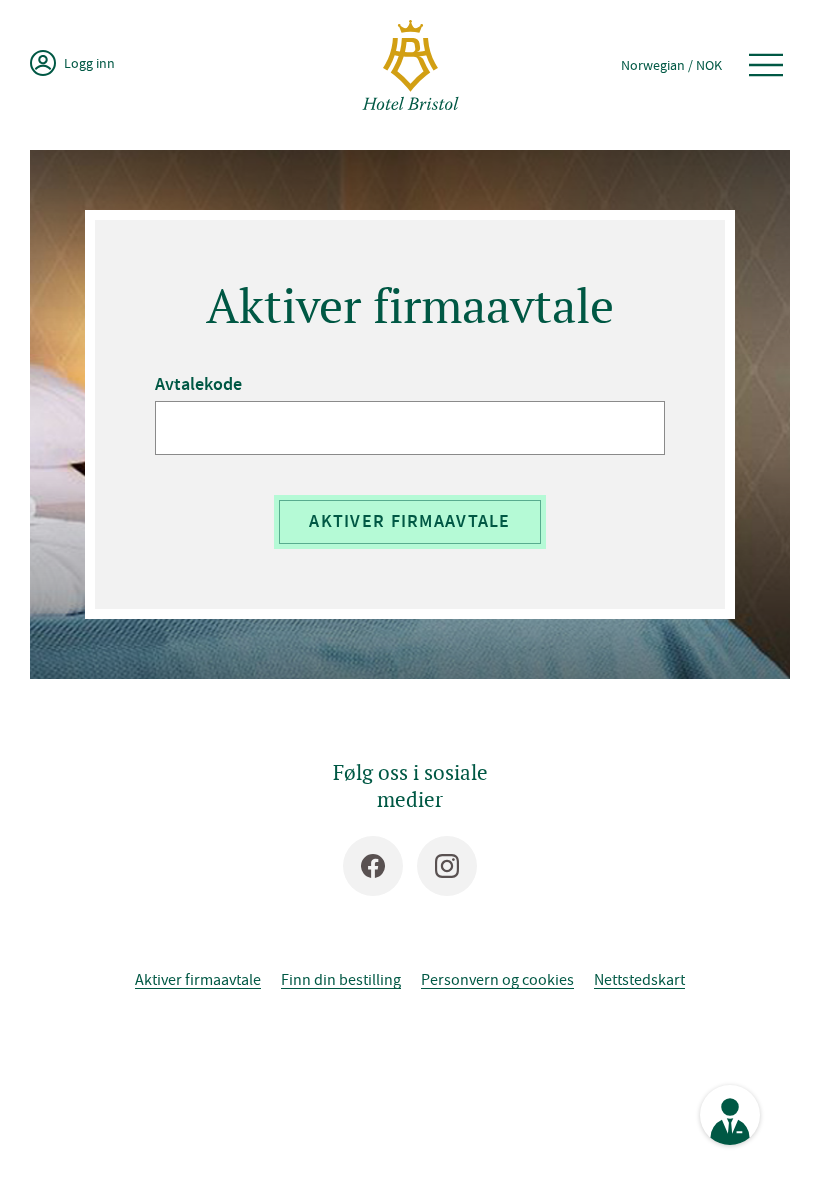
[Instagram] (447, 866)
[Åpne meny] (766, 65)
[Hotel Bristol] (410, 65)
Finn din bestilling (341, 979)
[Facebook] (373, 866)
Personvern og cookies (497, 979)
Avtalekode (198, 384)
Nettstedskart (639, 979)
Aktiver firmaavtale (409, 521)
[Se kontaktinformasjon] (730, 1115)
